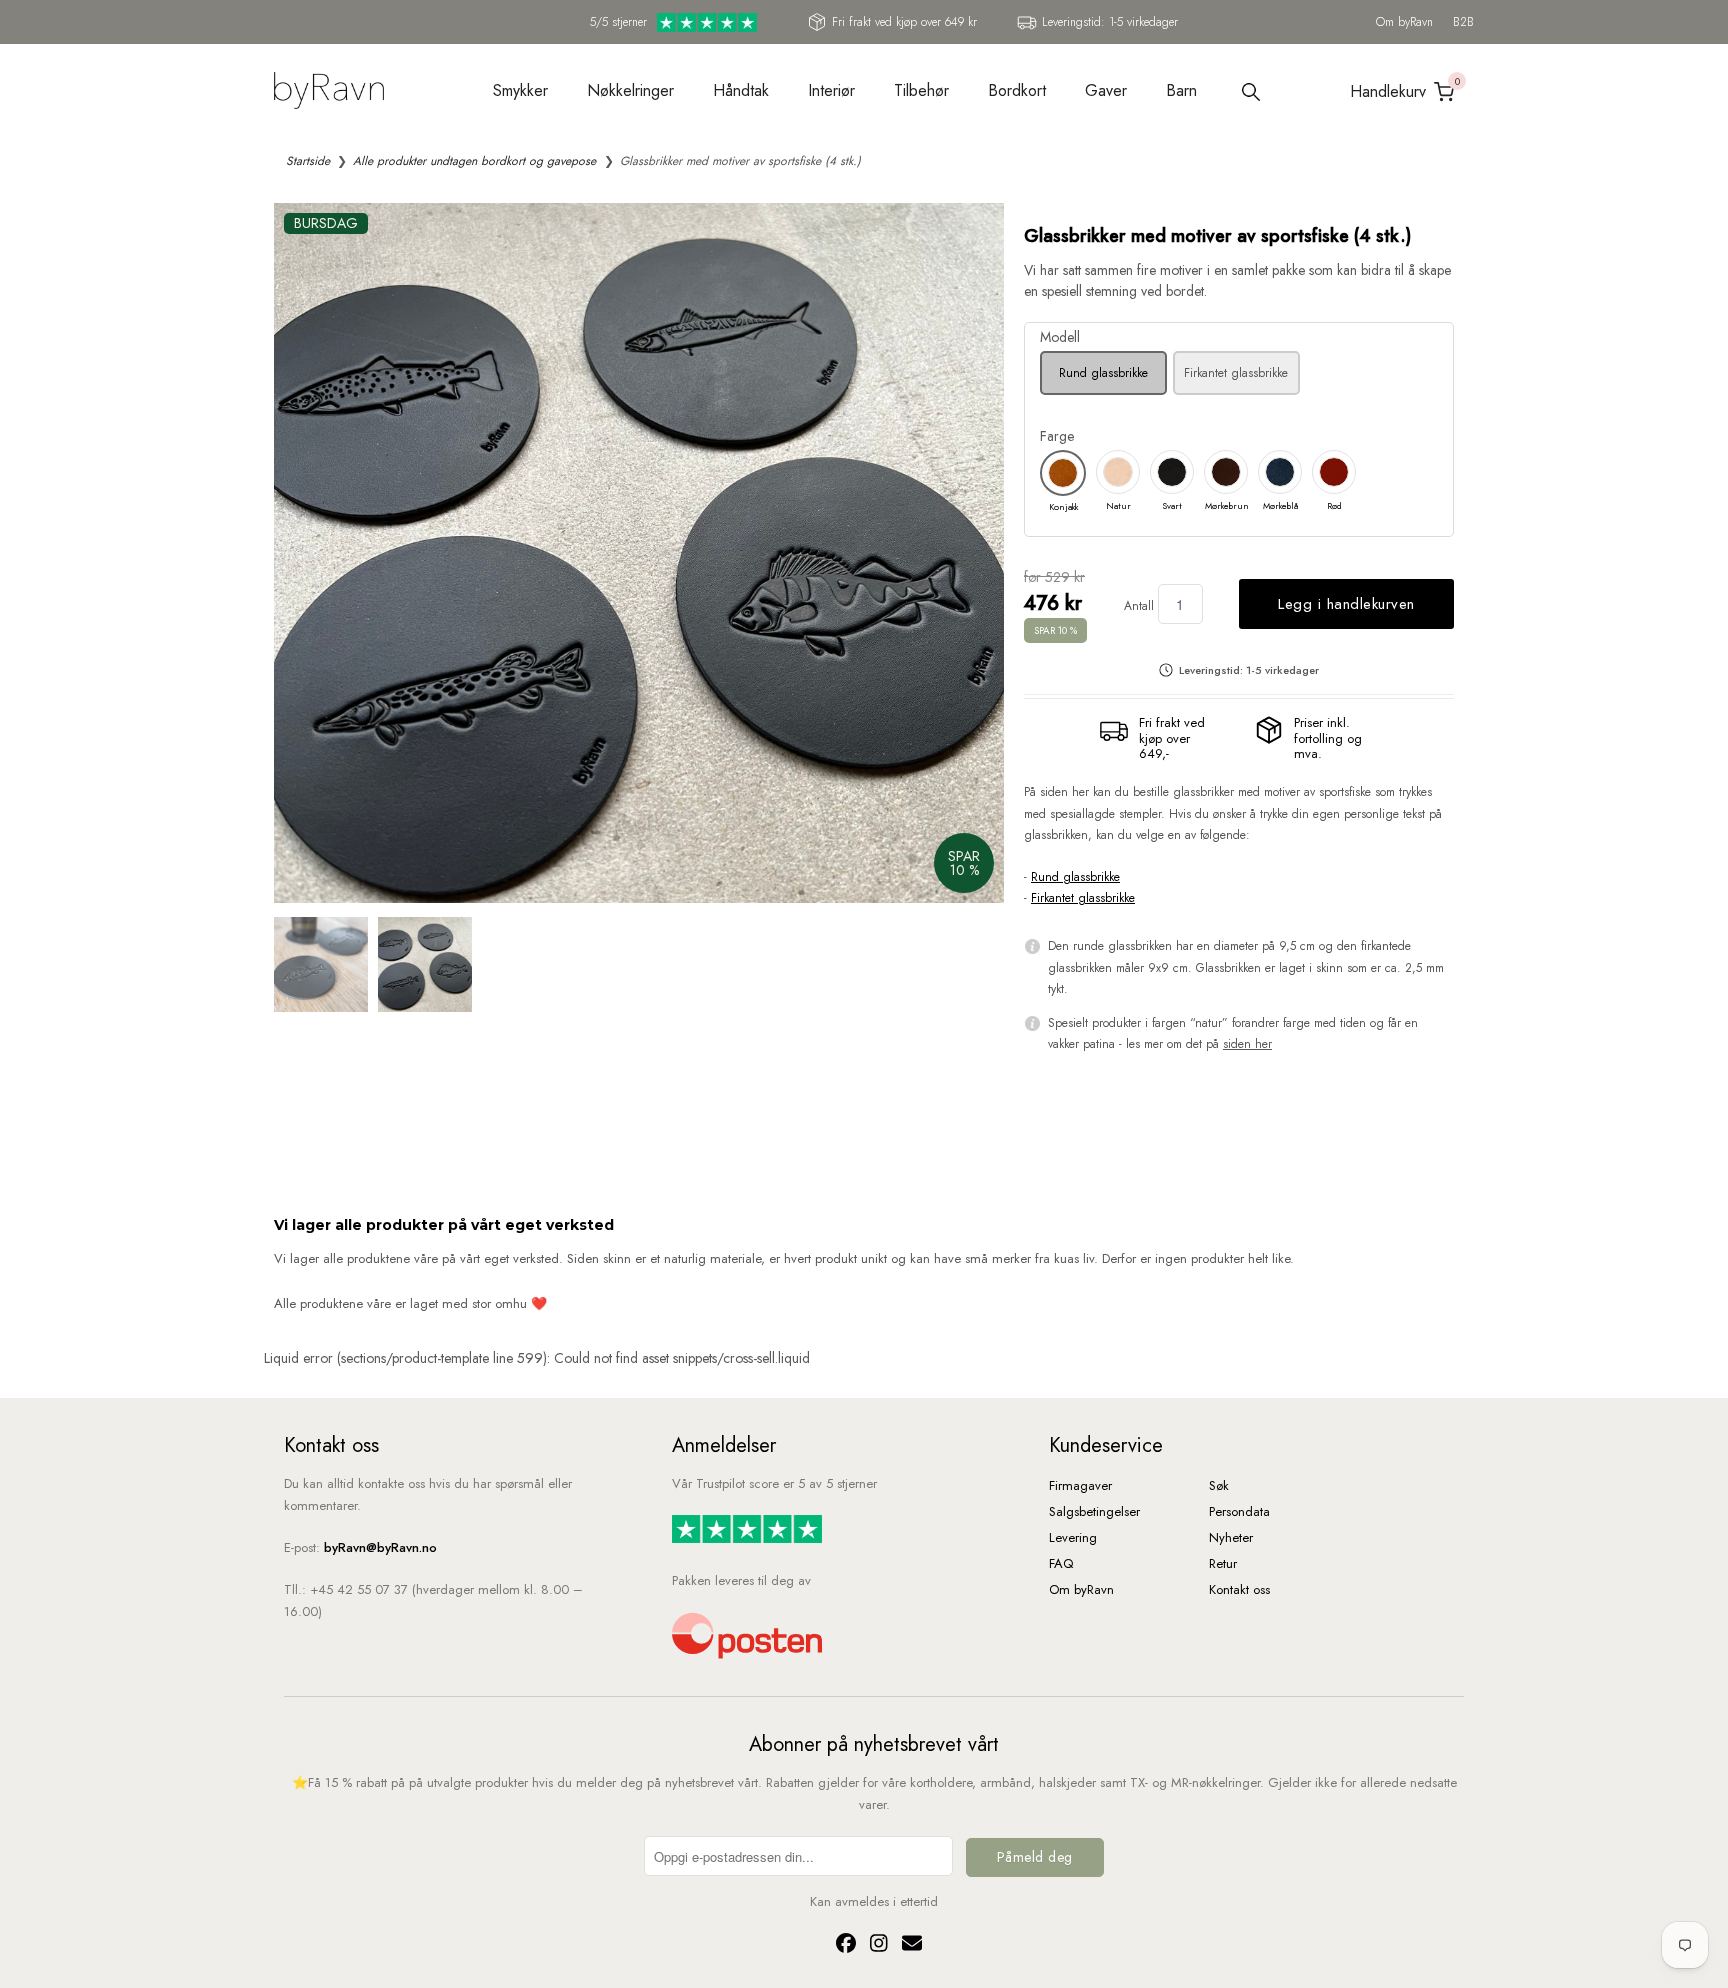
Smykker (520, 90)
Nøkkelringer (630, 90)
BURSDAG (326, 223)
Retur (1223, 1563)
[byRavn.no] (329, 88)
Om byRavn (1404, 22)
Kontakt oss (1239, 1589)
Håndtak (741, 90)
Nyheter (1231, 1537)
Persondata (1239, 1511)
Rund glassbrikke (1103, 373)
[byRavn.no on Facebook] (843, 1946)
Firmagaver (1080, 1485)
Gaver (1106, 90)
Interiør (831, 90)
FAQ (1061, 1563)
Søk (1219, 1485)
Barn (1181, 90)
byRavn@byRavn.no (380, 1547)
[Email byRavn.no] (907, 1946)
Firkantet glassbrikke (1236, 373)
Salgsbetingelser (1094, 1511)
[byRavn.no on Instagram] (876, 1946)
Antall (1139, 606)
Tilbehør (921, 90)
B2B (1463, 22)
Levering (1073, 1537)
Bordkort (1017, 90)
